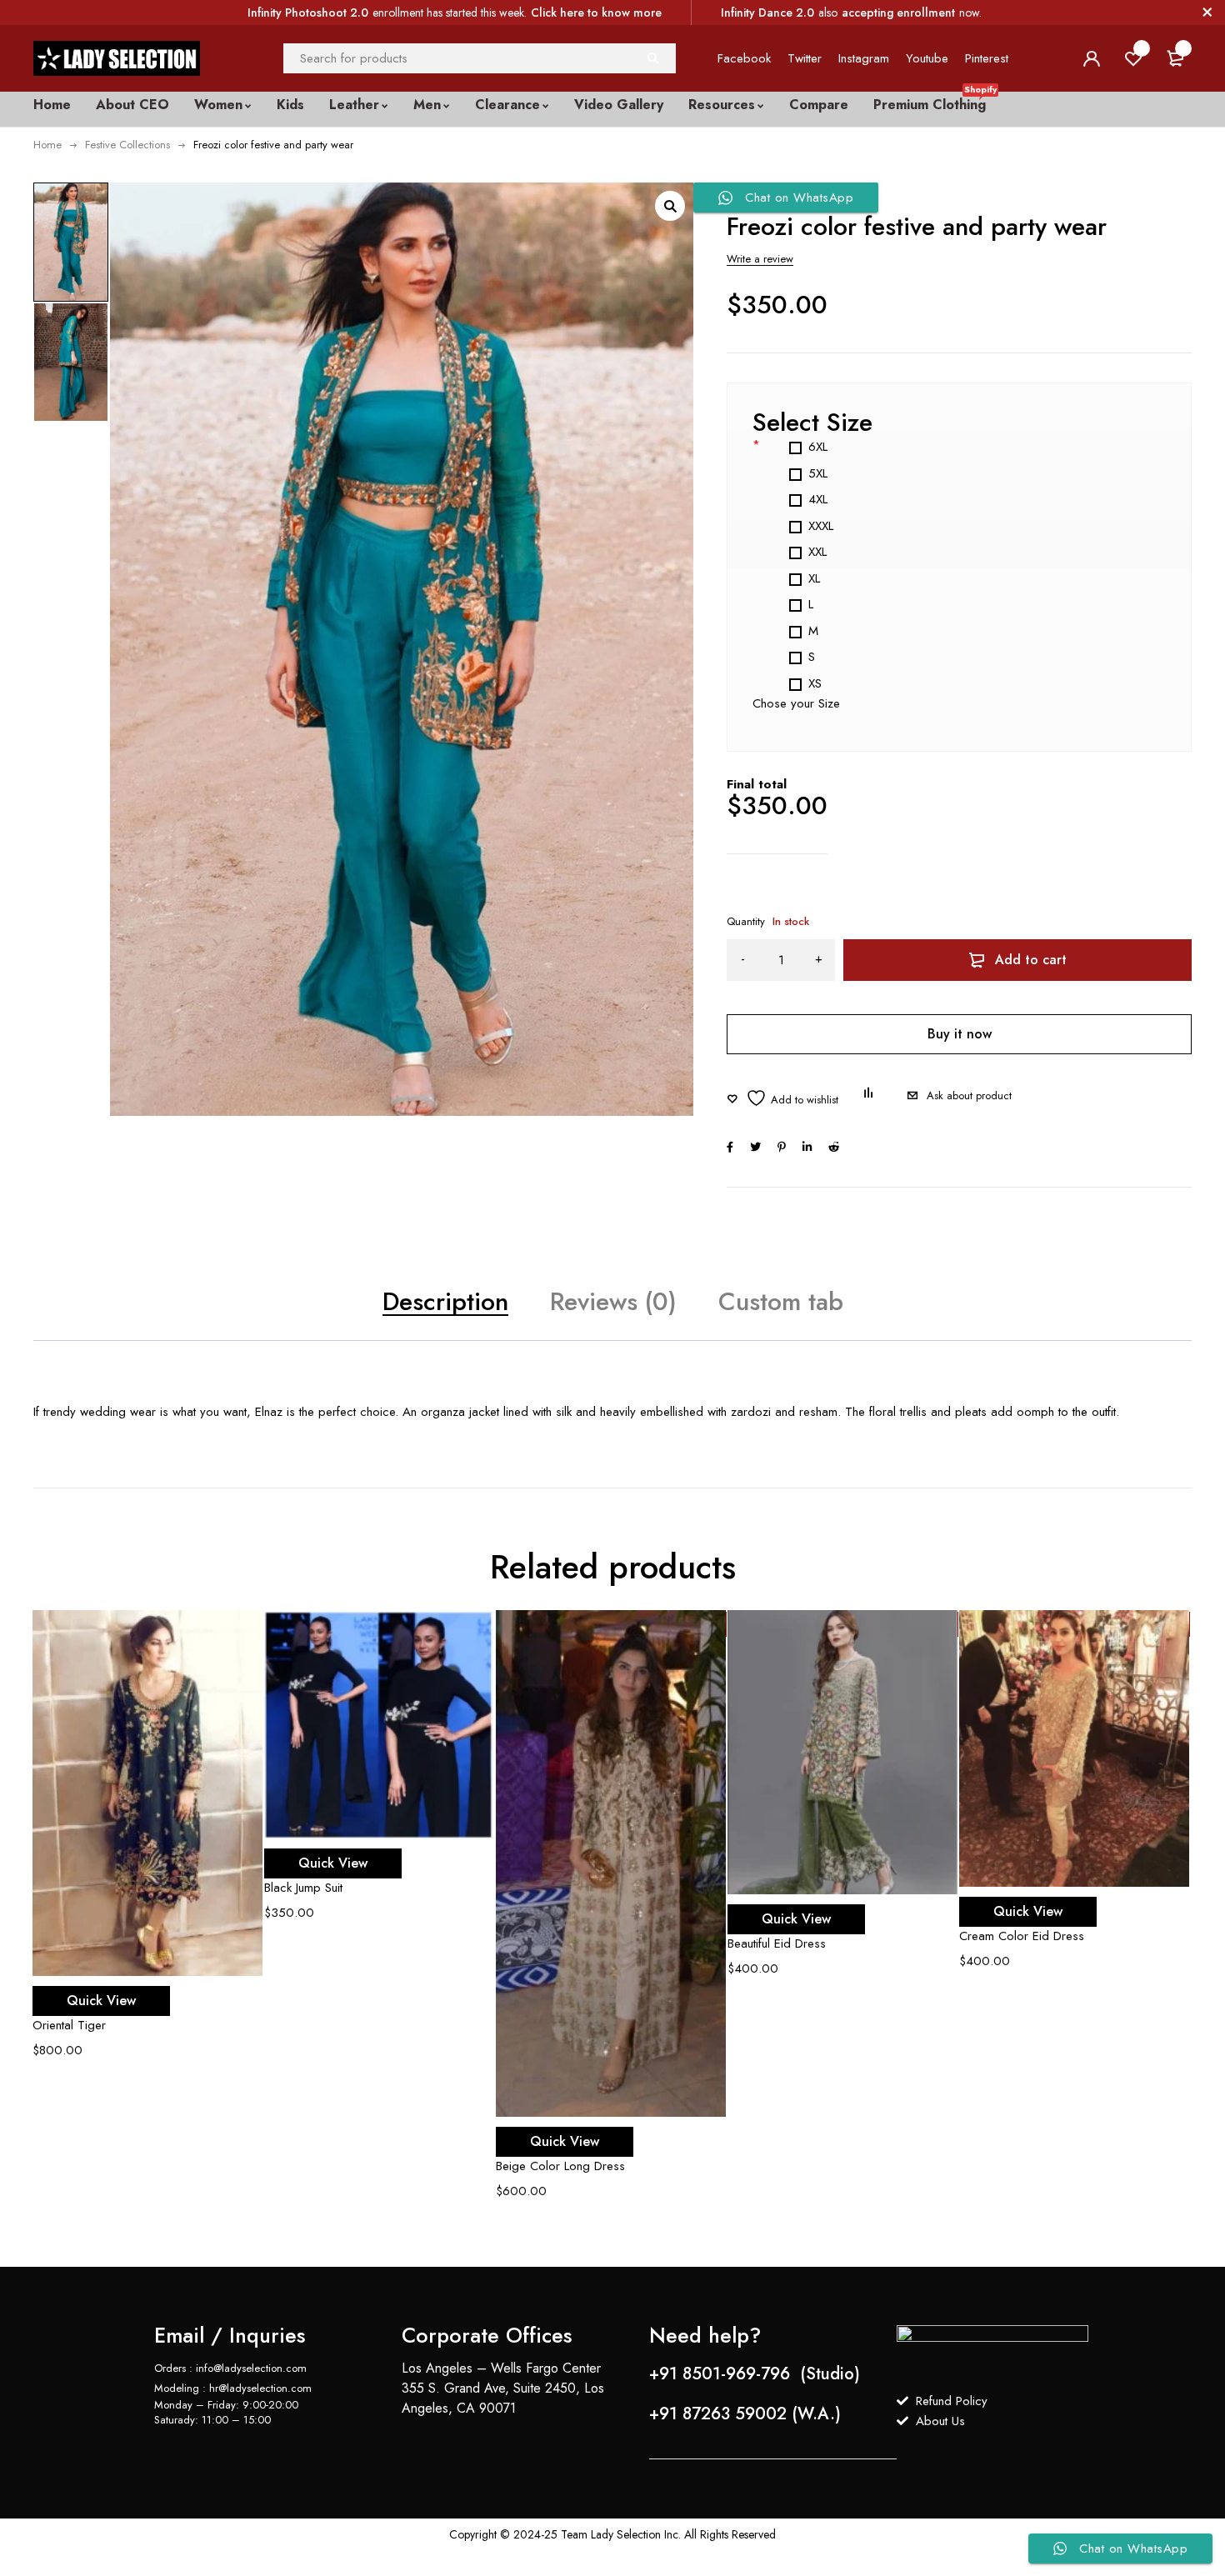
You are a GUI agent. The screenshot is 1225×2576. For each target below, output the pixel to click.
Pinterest (987, 58)
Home (47, 145)
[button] (670, 206)
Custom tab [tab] (781, 1301)
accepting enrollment (898, 13)
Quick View (101, 2001)
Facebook (744, 58)
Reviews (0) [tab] (613, 1301)
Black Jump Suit (303, 1888)
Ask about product (969, 1095)
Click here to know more (596, 13)
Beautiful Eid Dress (777, 1943)
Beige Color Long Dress (560, 2166)
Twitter (805, 58)
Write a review (760, 259)
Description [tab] (445, 1301)
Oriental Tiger (69, 2025)
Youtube (927, 58)
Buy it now (960, 1034)
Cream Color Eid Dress (1022, 1936)
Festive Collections (127, 145)
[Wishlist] (782, 1098)
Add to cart (1031, 960)
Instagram (864, 58)
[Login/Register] (1092, 58)
